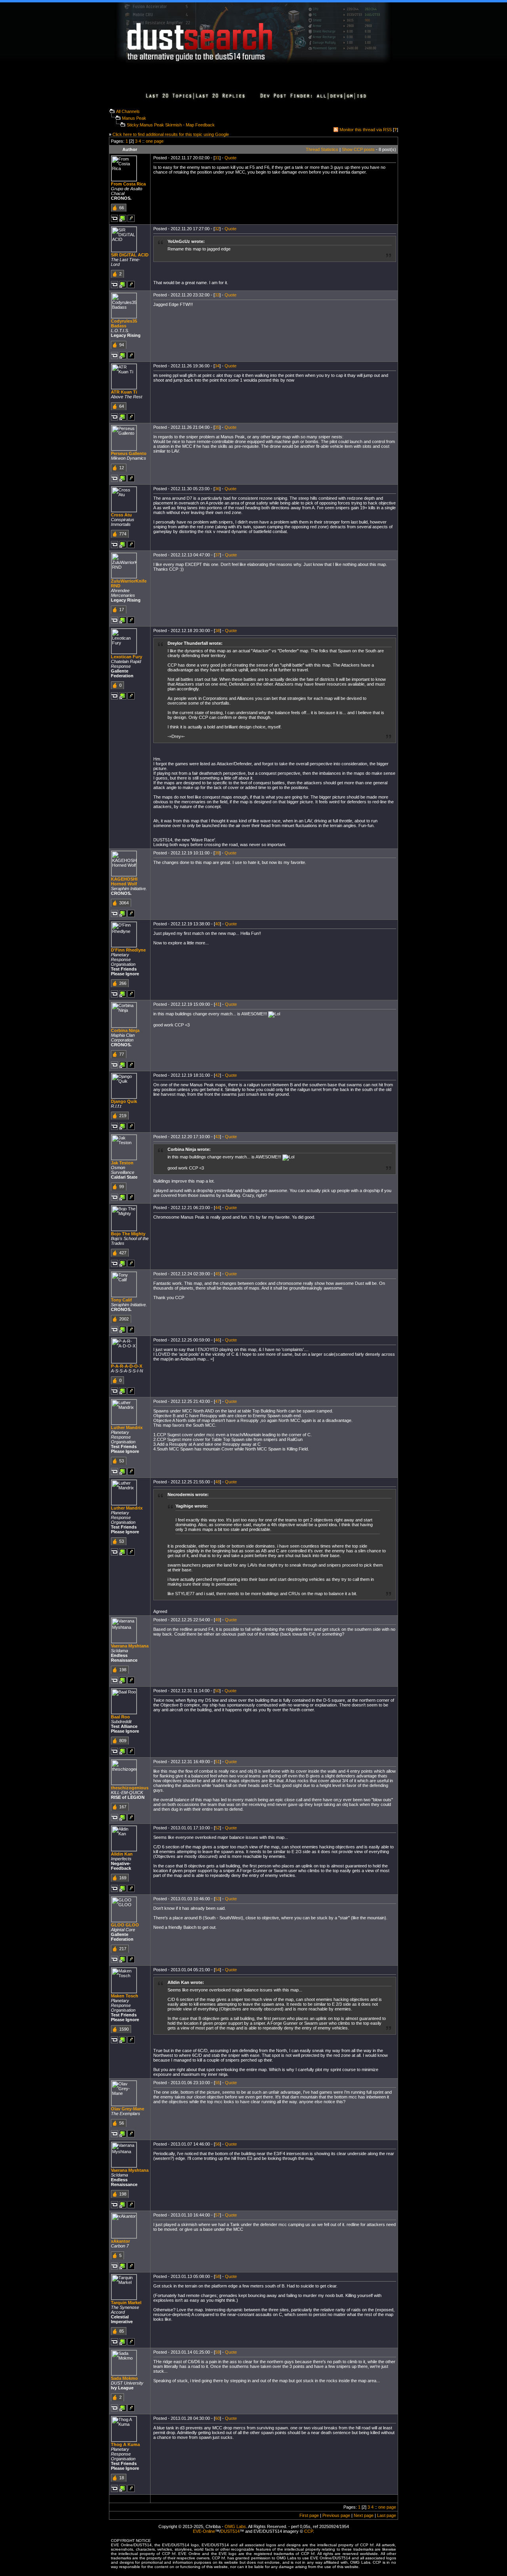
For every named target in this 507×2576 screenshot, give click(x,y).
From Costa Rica (128, 184)
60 (217, 2418)
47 (217, 1401)
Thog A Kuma (125, 2444)
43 (217, 1137)
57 (217, 2215)
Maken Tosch (125, 1996)
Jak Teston (122, 1163)
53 (217, 1899)
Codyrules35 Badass (124, 323)
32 (217, 229)
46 (217, 1340)
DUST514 (230, 2531)
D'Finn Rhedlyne (128, 950)
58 (217, 2276)
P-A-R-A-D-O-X (127, 1366)
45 (217, 1274)
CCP (309, 2531)
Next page (364, 2515)
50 (217, 1691)
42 (217, 1075)
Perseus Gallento (129, 453)
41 (217, 1004)
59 (217, 2352)
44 (217, 1208)
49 (217, 1620)
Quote (231, 158)
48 (217, 1482)
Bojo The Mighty (128, 1234)
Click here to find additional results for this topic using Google (171, 134)
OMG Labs (235, 2526)
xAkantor (120, 2241)
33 (217, 295)
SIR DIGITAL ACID (130, 255)
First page (309, 2515)
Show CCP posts (358, 149)
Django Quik (124, 1101)
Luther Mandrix (127, 1428)
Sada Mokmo (124, 2378)
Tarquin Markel (126, 2303)
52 (217, 1828)
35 (217, 427)
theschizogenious (130, 1788)
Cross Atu (121, 515)
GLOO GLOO (125, 1925)
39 (217, 853)
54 (217, 1970)
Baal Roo (120, 1717)
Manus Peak (134, 118)
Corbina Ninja (125, 1030)
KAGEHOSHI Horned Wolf (124, 881)
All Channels (128, 111)
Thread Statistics (322, 149)
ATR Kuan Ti (124, 392)
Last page (387, 2515)
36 (217, 489)
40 (217, 924)
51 (217, 1762)
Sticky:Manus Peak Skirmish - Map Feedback (171, 125)
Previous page (336, 2515)
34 (217, 366)
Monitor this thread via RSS (366, 130)
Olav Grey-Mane (128, 2109)
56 (217, 2144)
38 (217, 631)
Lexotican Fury (127, 657)
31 (217, 158)
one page (155, 141)
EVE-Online (204, 2531)
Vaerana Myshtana (130, 1646)
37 (217, 555)
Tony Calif (121, 1300)
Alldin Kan (122, 1854)
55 (217, 2083)
